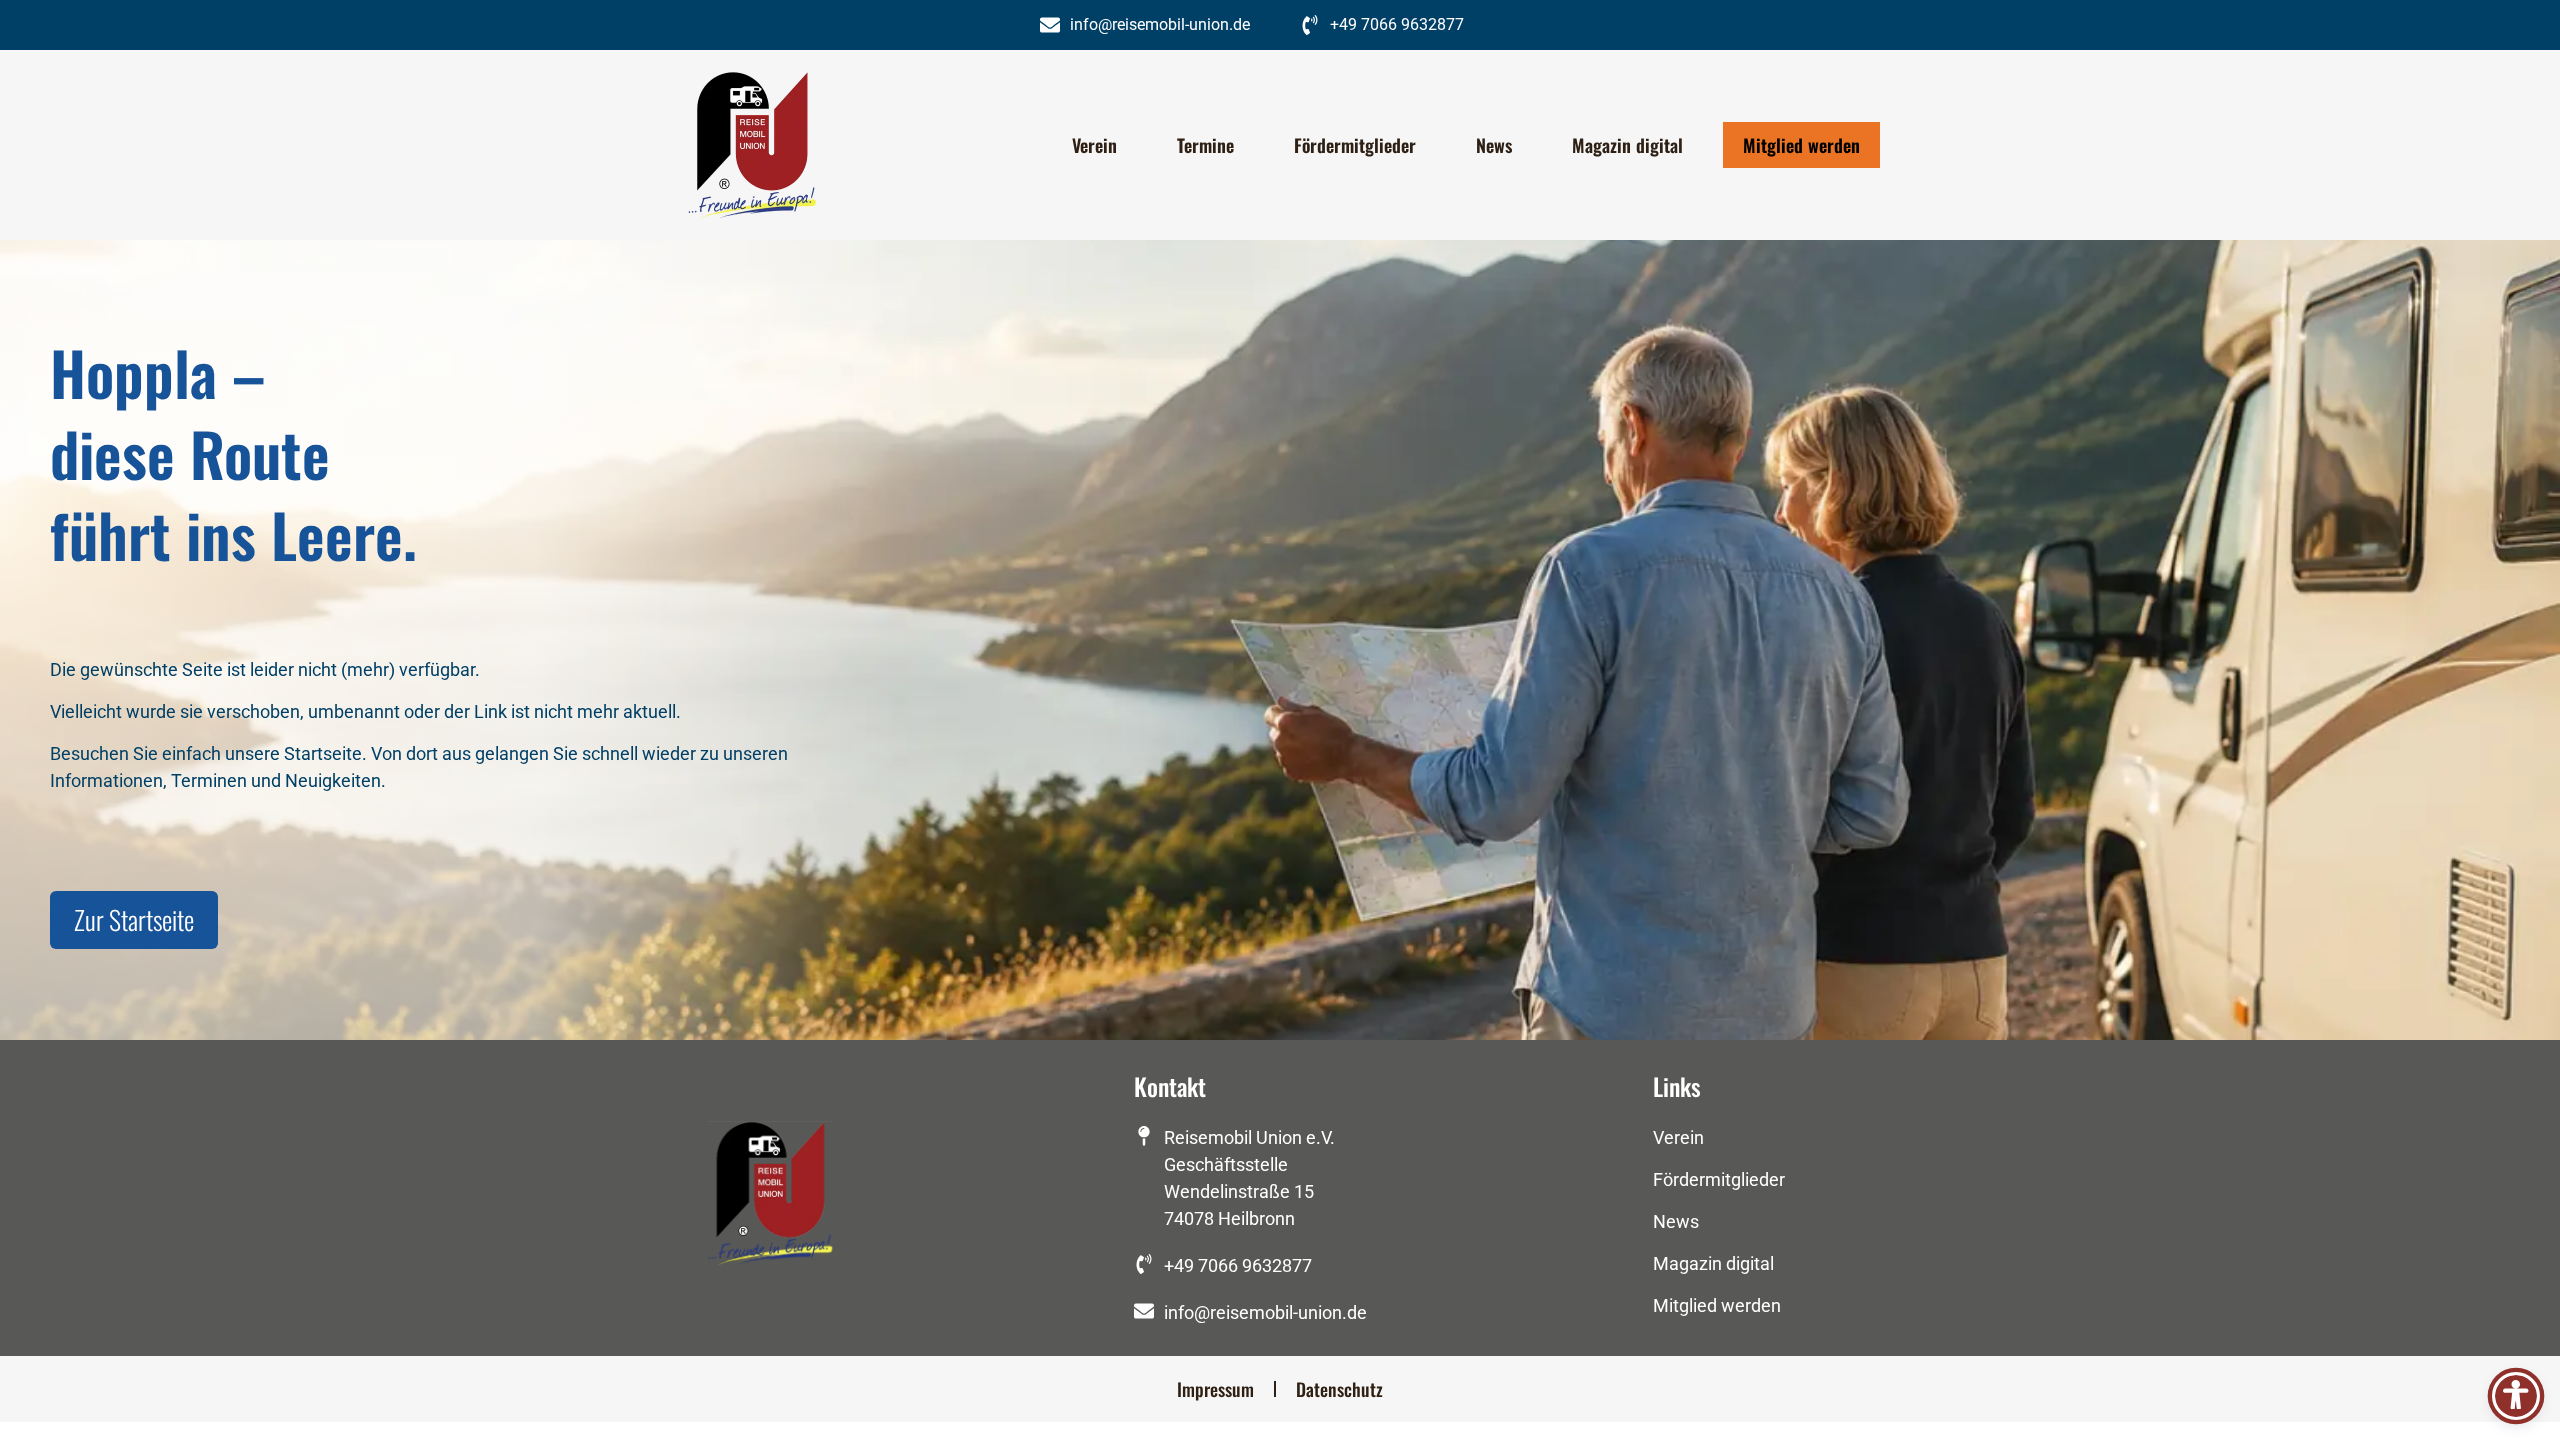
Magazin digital (1627, 145)
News (1494, 145)
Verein (1094, 145)
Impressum (1215, 1389)
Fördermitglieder (1355, 145)
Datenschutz (1339, 1389)
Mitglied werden (1801, 145)
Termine (1205, 145)
